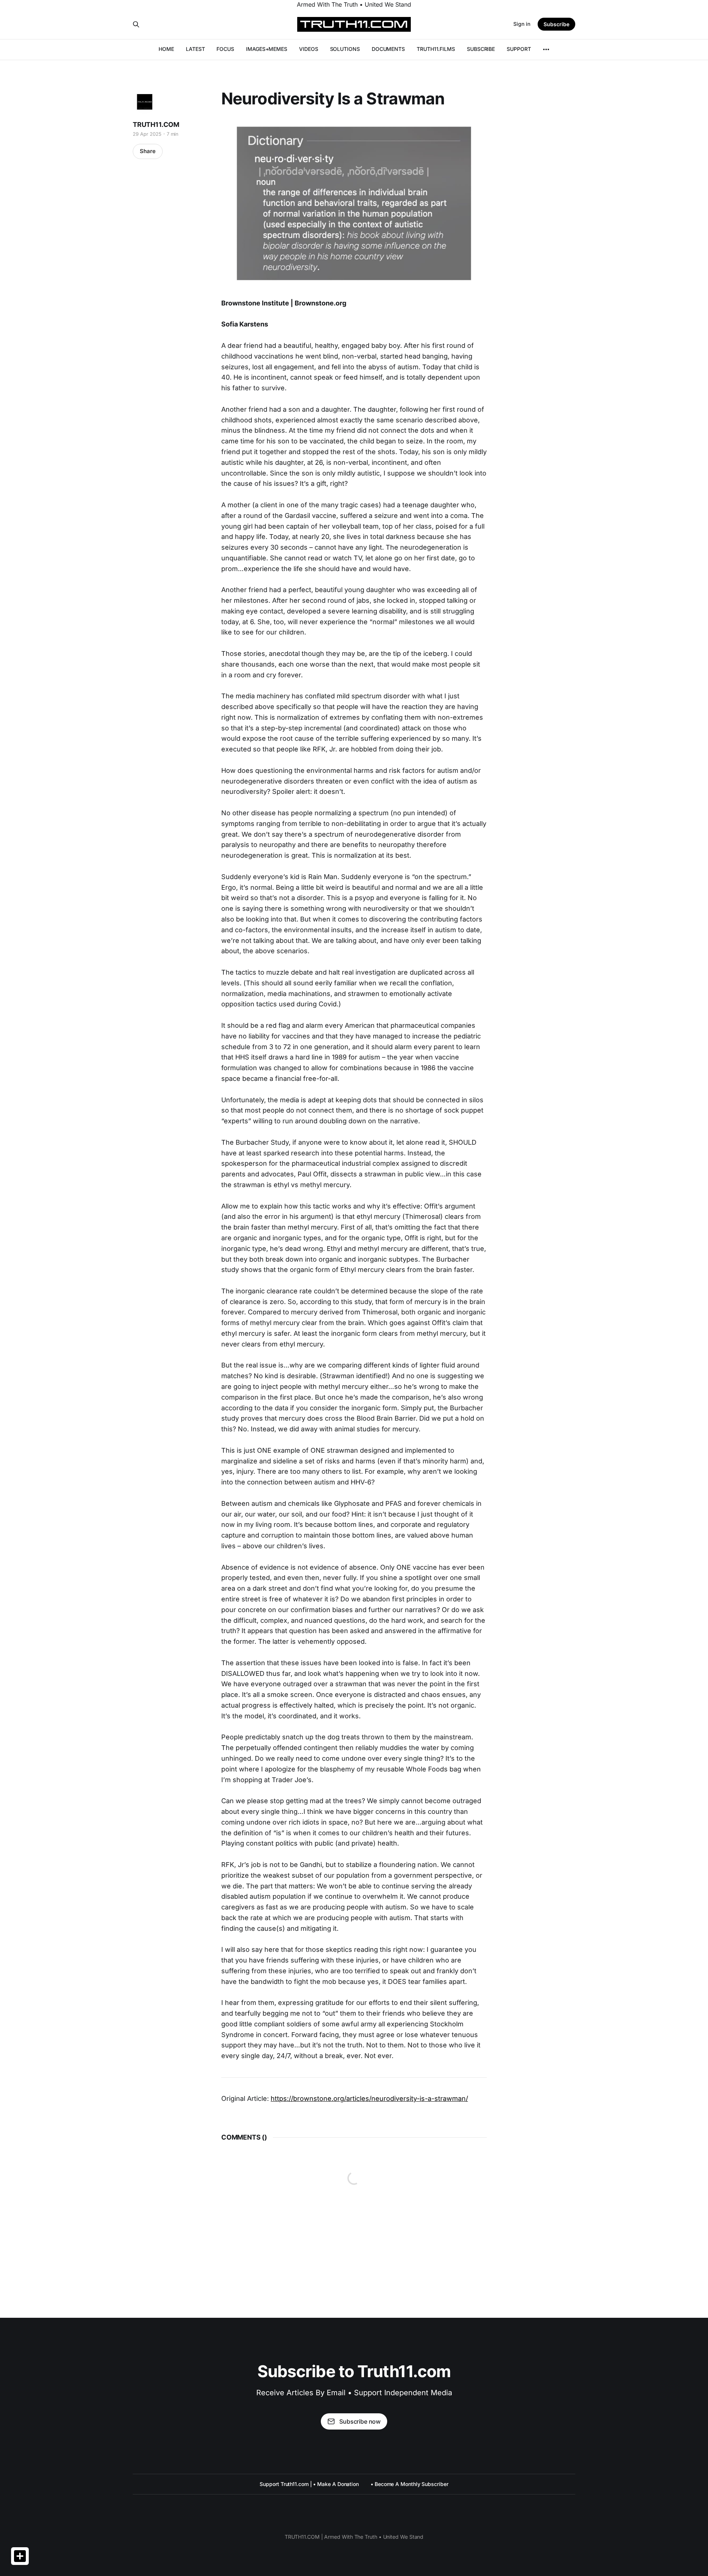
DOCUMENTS (388, 49)
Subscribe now (360, 2421)
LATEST (195, 49)
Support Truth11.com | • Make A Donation (309, 2484)
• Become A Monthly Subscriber (409, 2484)
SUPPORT (519, 49)
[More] (546, 49)
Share (148, 151)
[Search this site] (136, 24)
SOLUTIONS (345, 49)
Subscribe (556, 24)
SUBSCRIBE (481, 49)
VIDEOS (309, 49)
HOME (166, 49)
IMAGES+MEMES (267, 49)
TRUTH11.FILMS (436, 49)
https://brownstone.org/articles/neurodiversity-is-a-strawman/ (369, 2098)
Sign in (522, 24)
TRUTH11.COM (156, 125)
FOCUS (225, 49)
